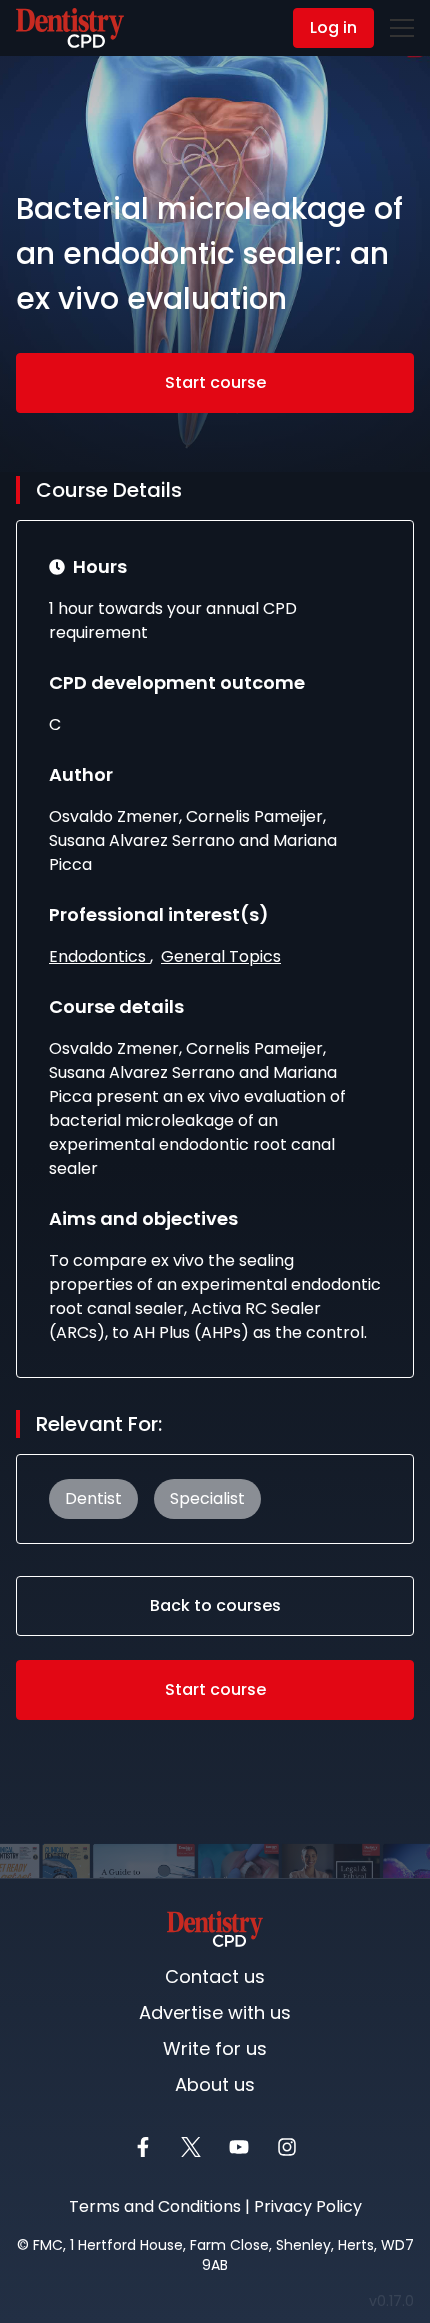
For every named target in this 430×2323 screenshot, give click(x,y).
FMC (48, 2245)
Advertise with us (215, 2012)
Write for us (215, 2048)
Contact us (215, 1976)
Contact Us (62, 29)
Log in (333, 27)
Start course (215, 382)
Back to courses (215, 1605)
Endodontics (99, 956)
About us (215, 2084)
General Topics (221, 956)
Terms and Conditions (155, 2206)
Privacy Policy (308, 2206)
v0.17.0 (395, 2300)
